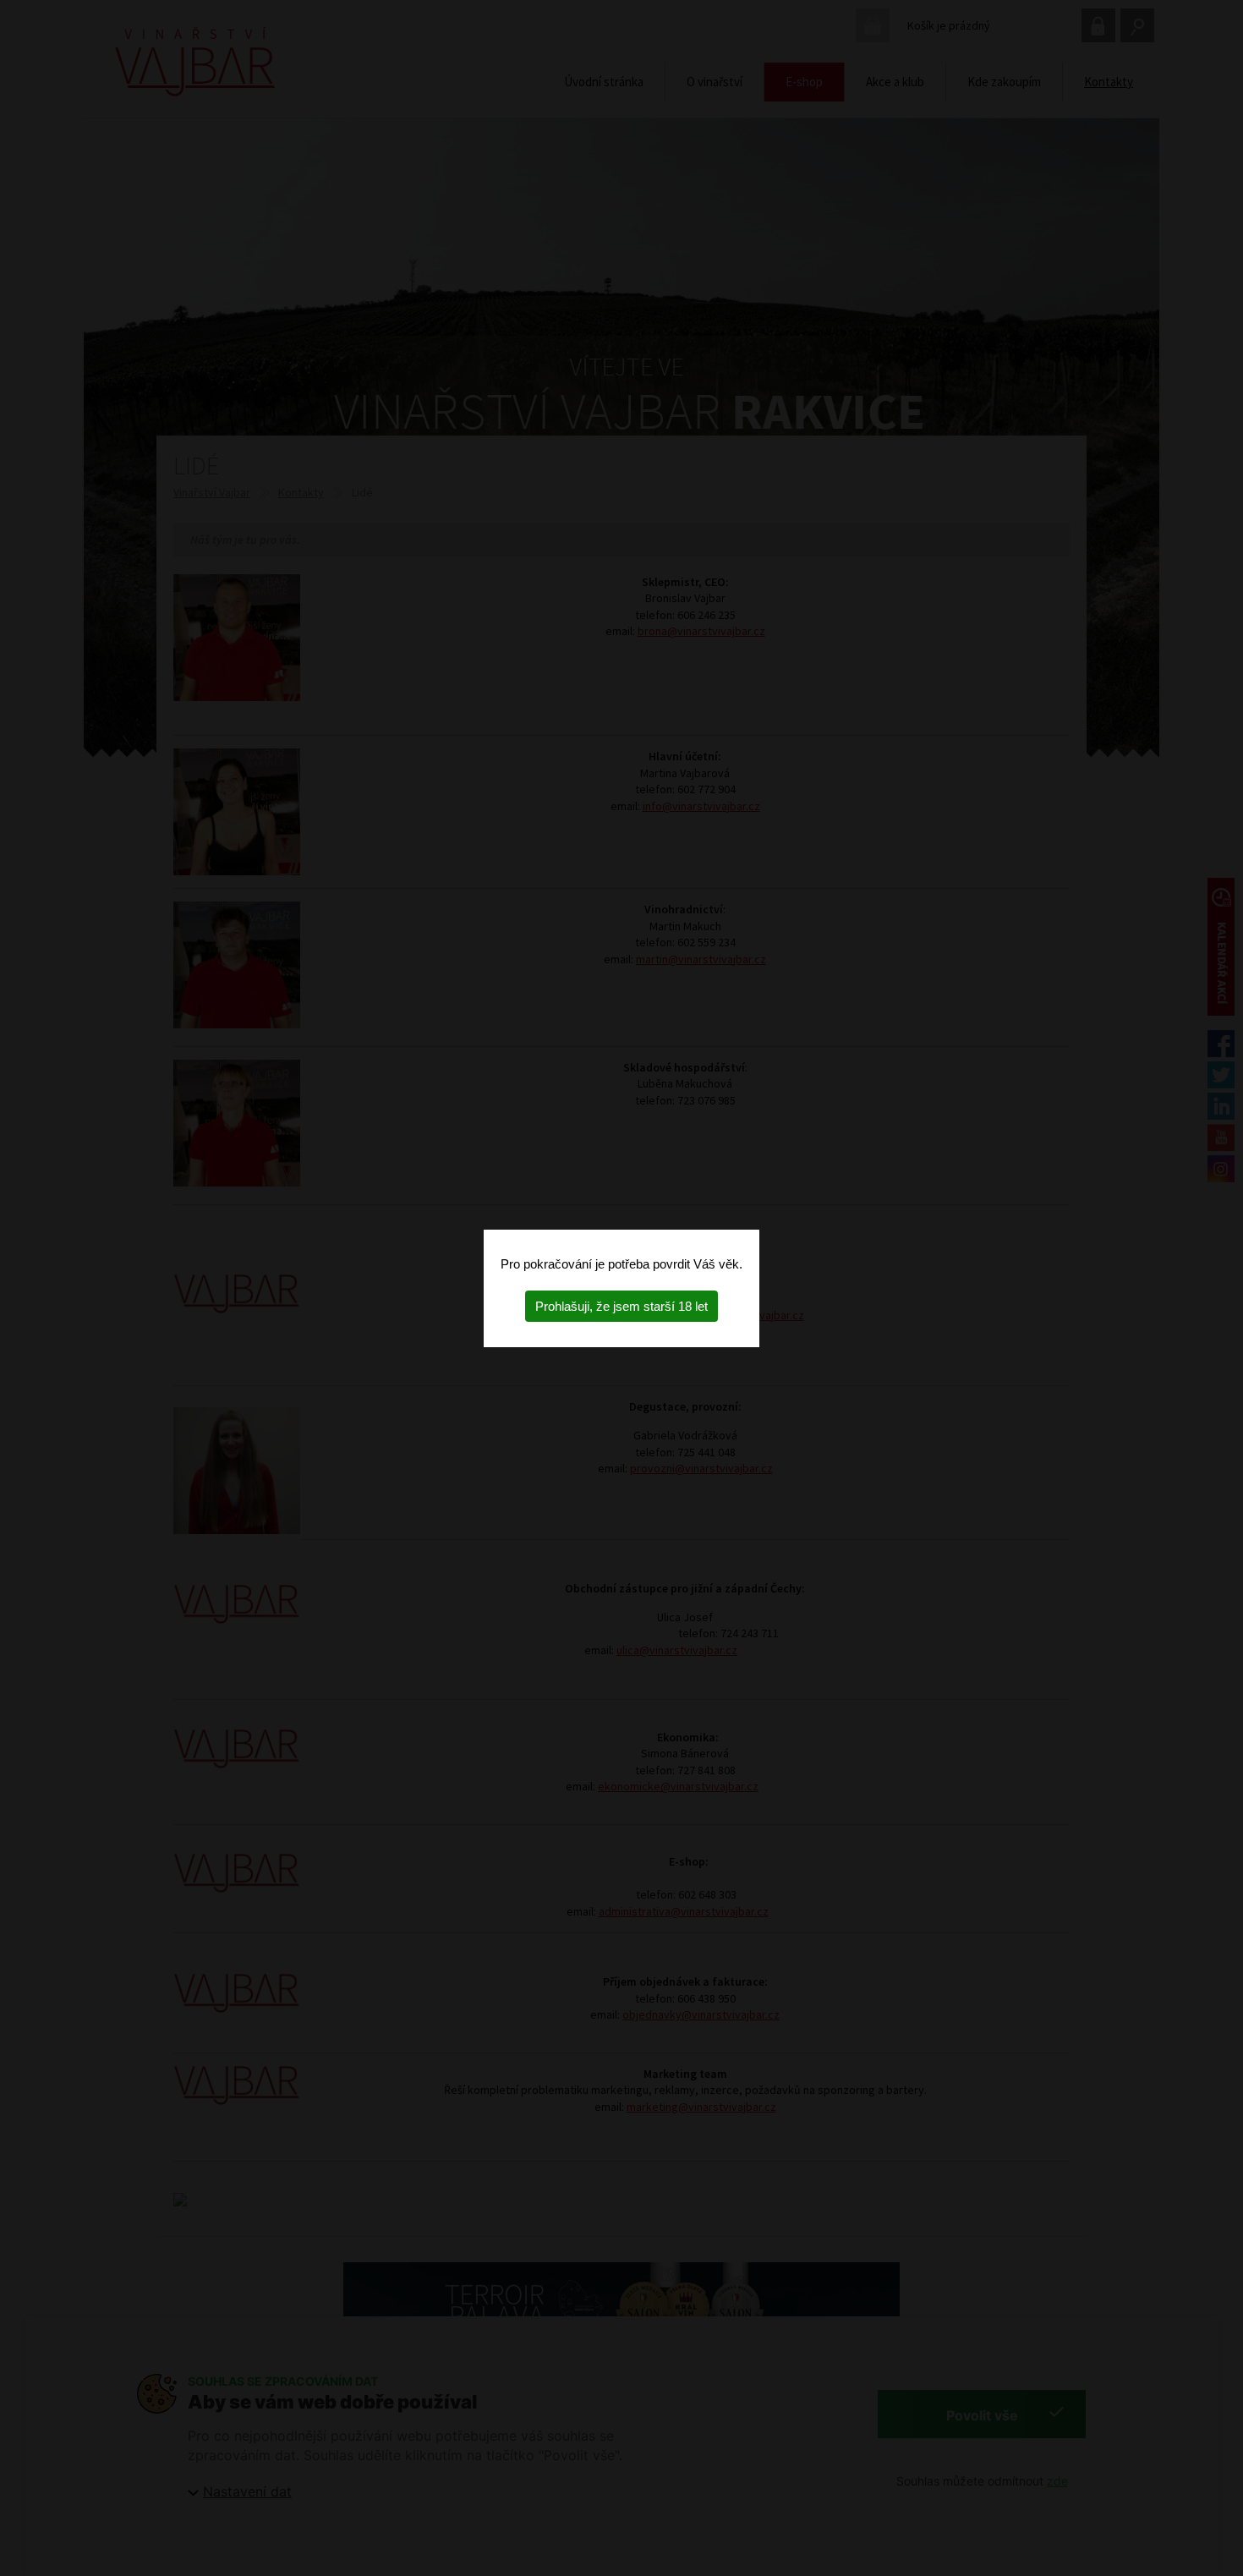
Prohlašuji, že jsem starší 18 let (621, 1306)
